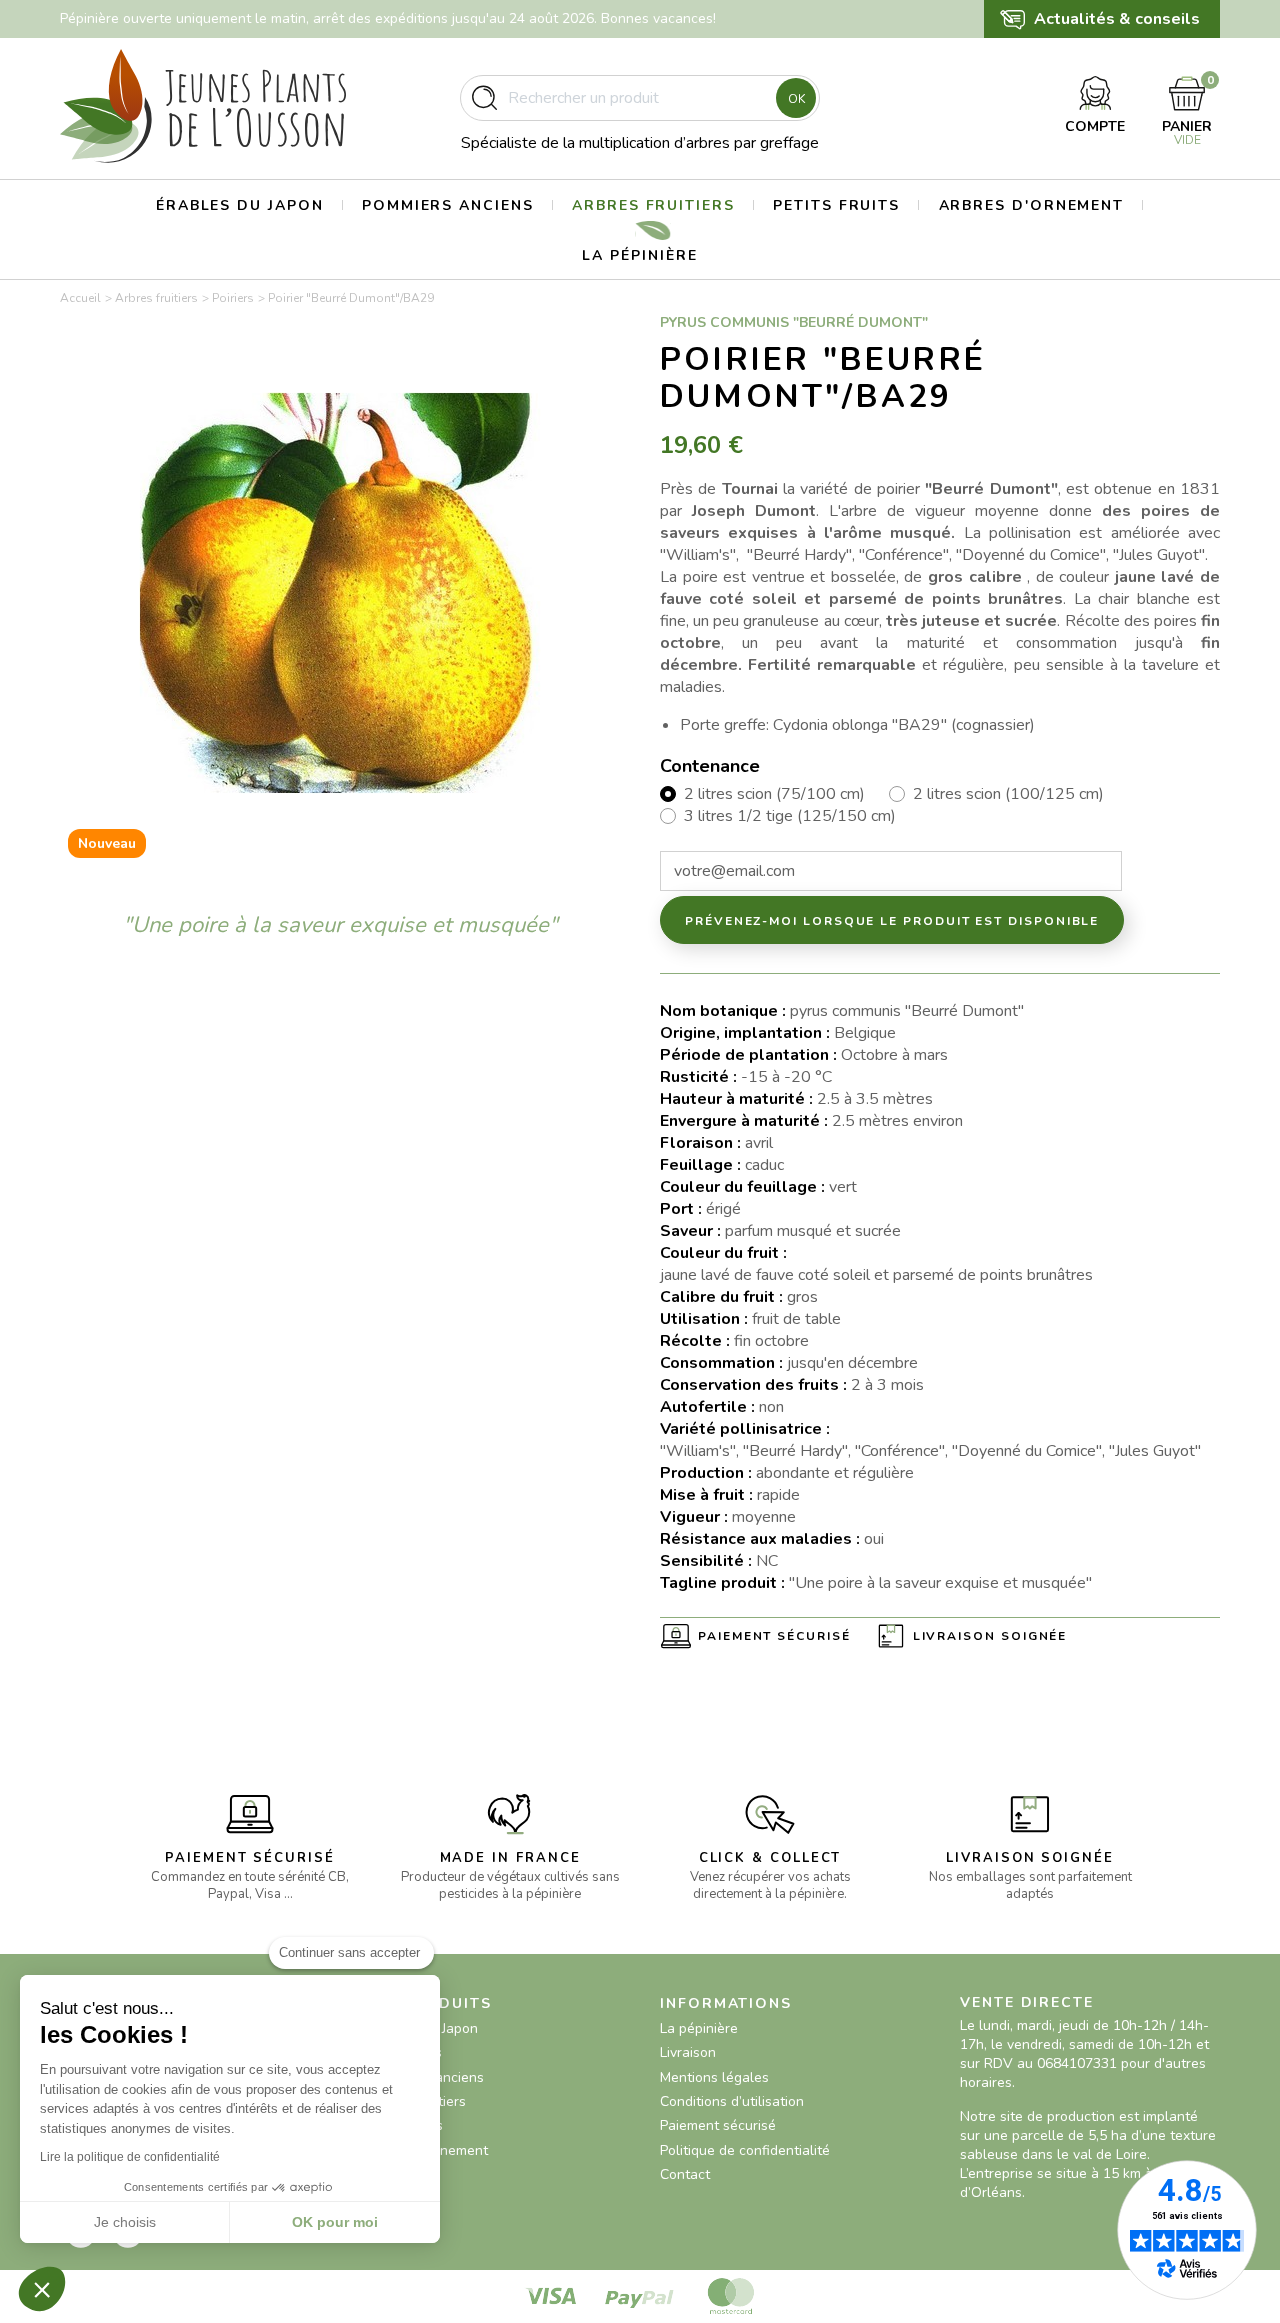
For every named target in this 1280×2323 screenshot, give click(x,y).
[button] (42, 2289)
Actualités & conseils (1117, 19)
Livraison (688, 2052)
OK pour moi (335, 2222)
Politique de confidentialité (745, 2150)
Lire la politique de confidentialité (130, 2157)
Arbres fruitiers (653, 205)
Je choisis (125, 2222)
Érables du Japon (240, 205)
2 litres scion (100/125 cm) (1008, 794)
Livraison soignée (990, 1636)
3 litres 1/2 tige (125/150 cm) (790, 816)
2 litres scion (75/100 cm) (774, 794)
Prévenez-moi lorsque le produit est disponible (892, 921)
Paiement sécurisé (774, 1636)
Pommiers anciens (448, 205)
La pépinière (639, 255)
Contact (685, 2174)
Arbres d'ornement (1032, 205)
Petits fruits (836, 205)
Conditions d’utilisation (732, 2101)
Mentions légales (714, 2077)
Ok (796, 99)
